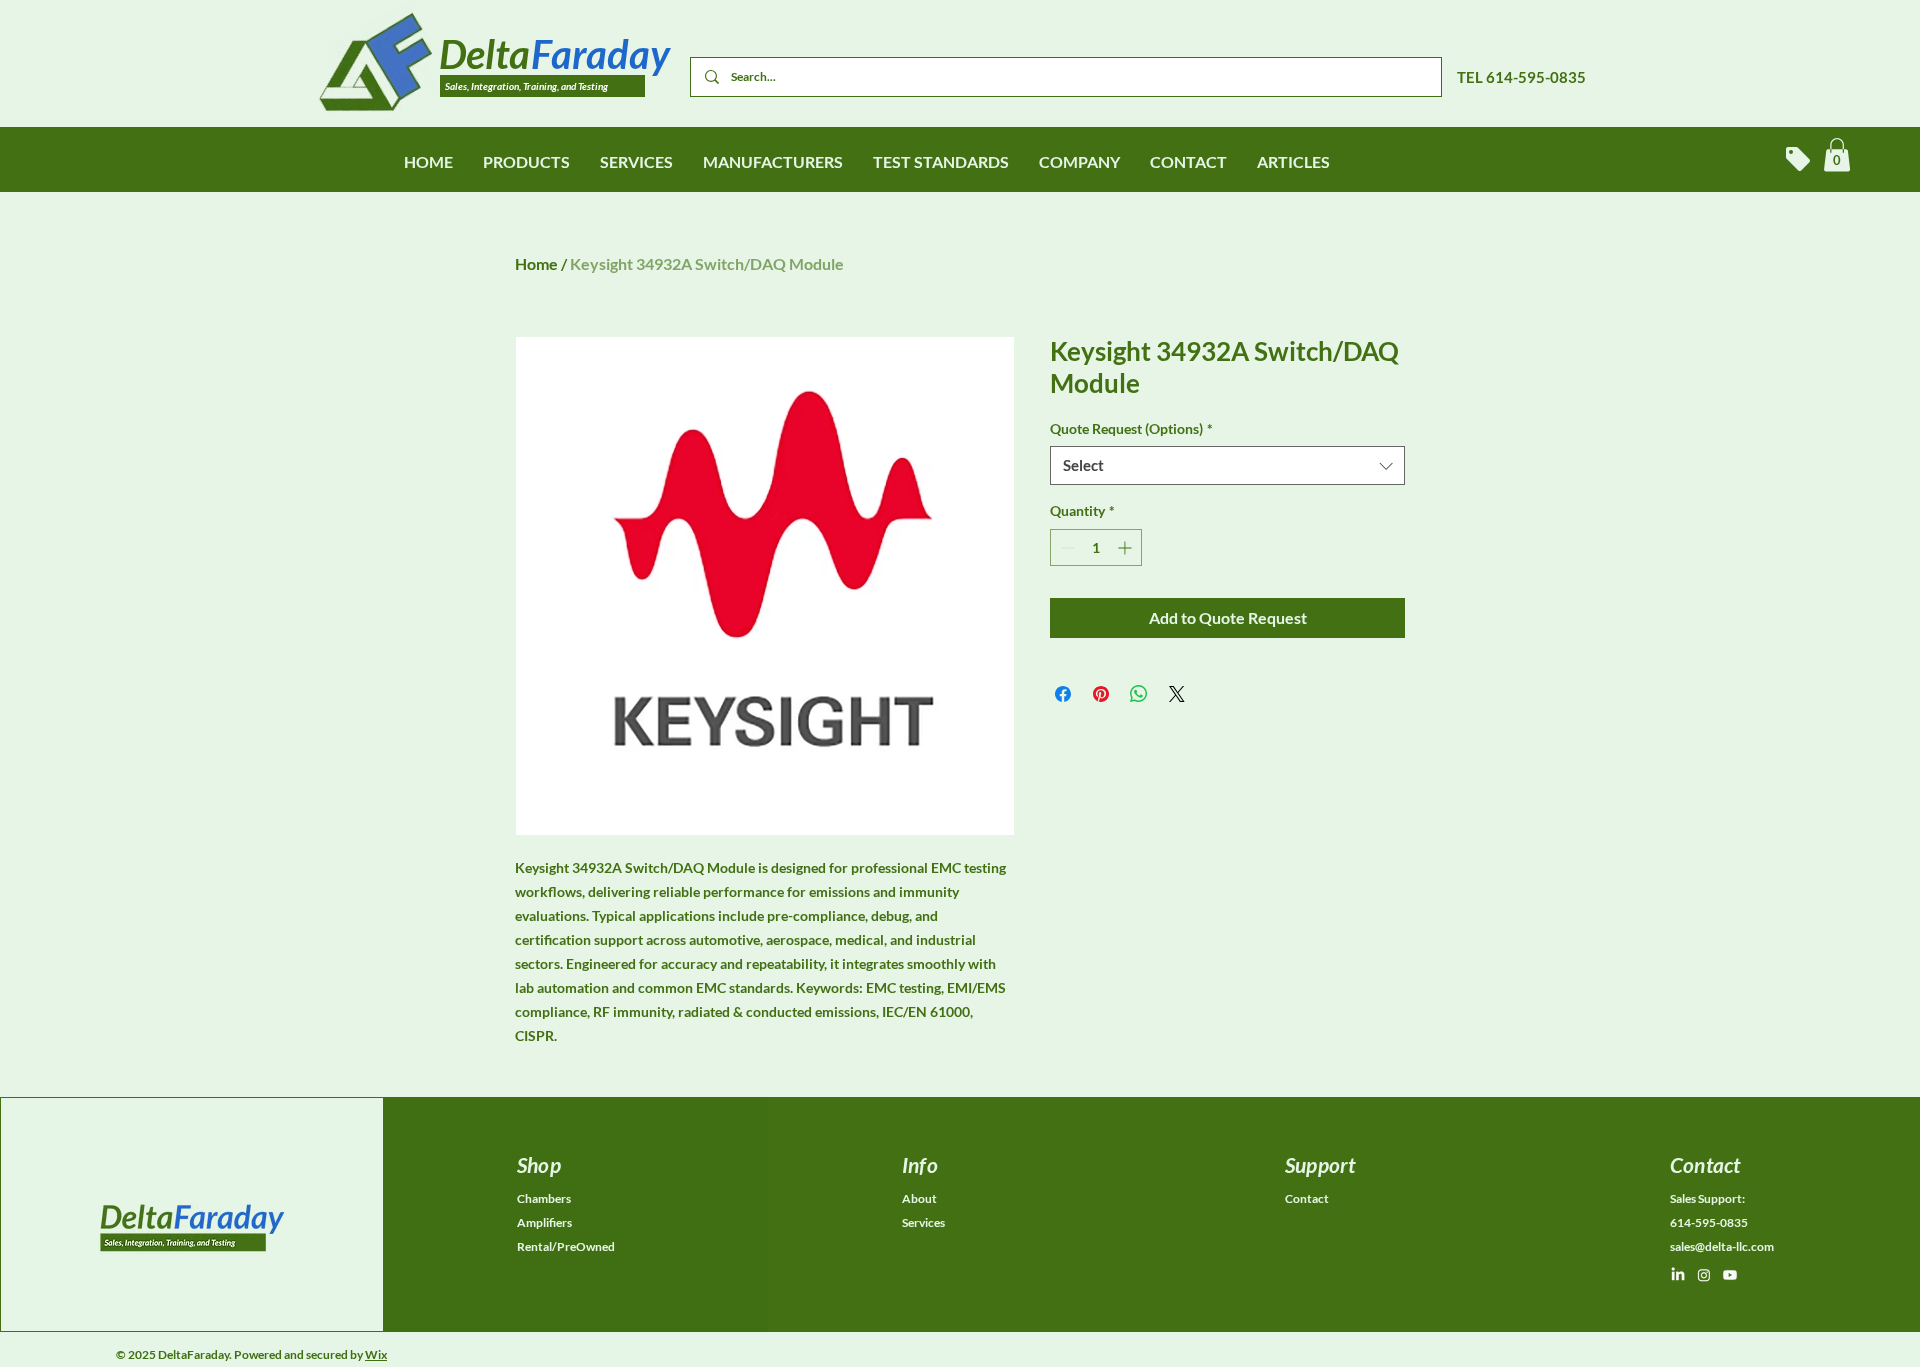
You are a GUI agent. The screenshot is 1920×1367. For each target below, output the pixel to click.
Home (536, 263)
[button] (1837, 154)
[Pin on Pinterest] (1101, 694)
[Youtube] (1730, 1275)
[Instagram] (1704, 1275)
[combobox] (1227, 465)
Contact (1307, 1198)
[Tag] (1798, 159)
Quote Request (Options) (1131, 428)
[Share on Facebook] (1063, 694)
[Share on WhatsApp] (1139, 694)
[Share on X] (1177, 694)
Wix (376, 1354)
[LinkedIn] (1678, 1275)
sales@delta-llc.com (1722, 1246)
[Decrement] (1065, 547)
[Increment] (1126, 547)
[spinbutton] (1096, 547)
